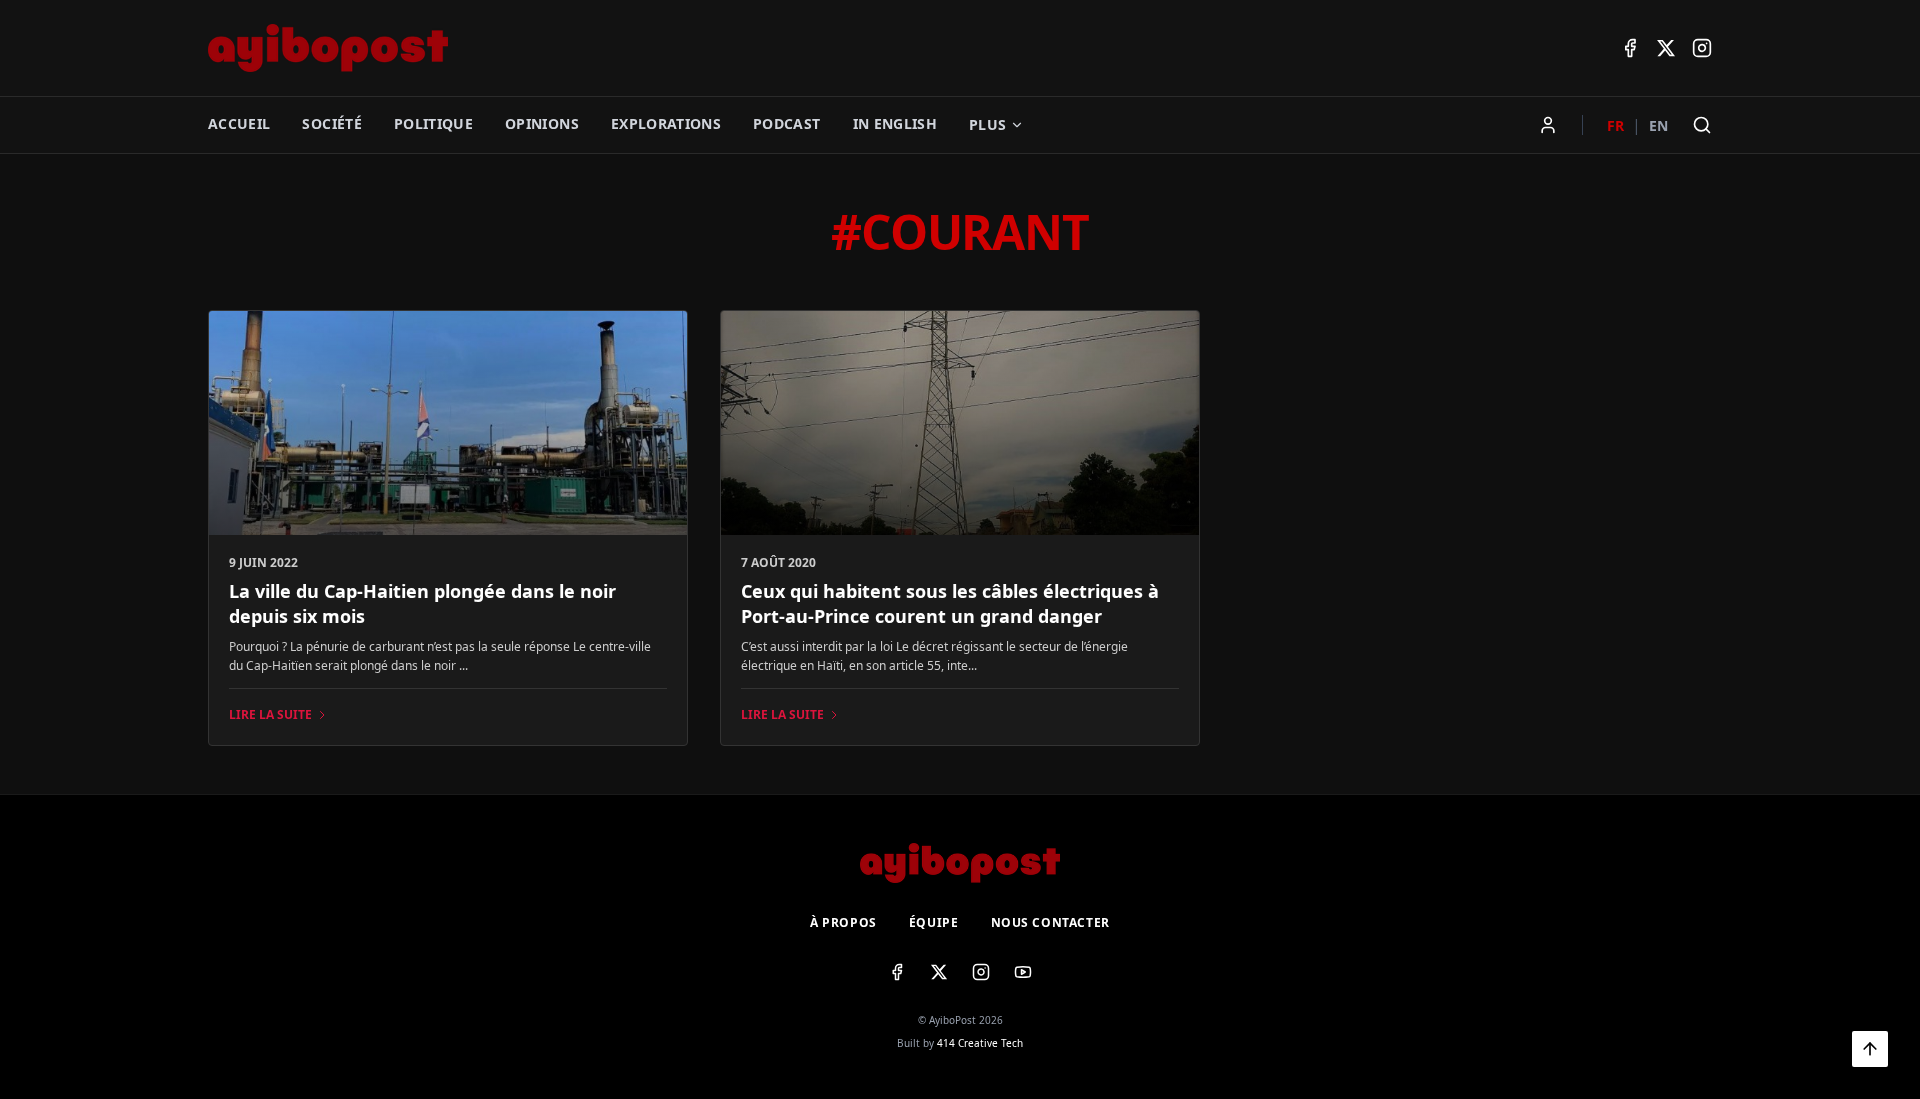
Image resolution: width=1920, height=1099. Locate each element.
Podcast (786, 123)
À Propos (843, 923)
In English (895, 123)
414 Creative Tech (980, 1043)
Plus (987, 124)
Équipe (934, 923)
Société (331, 123)
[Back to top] (1870, 1049)
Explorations (666, 123)
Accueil (239, 123)
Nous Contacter (1050, 923)
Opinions (542, 123)
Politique (433, 123)
